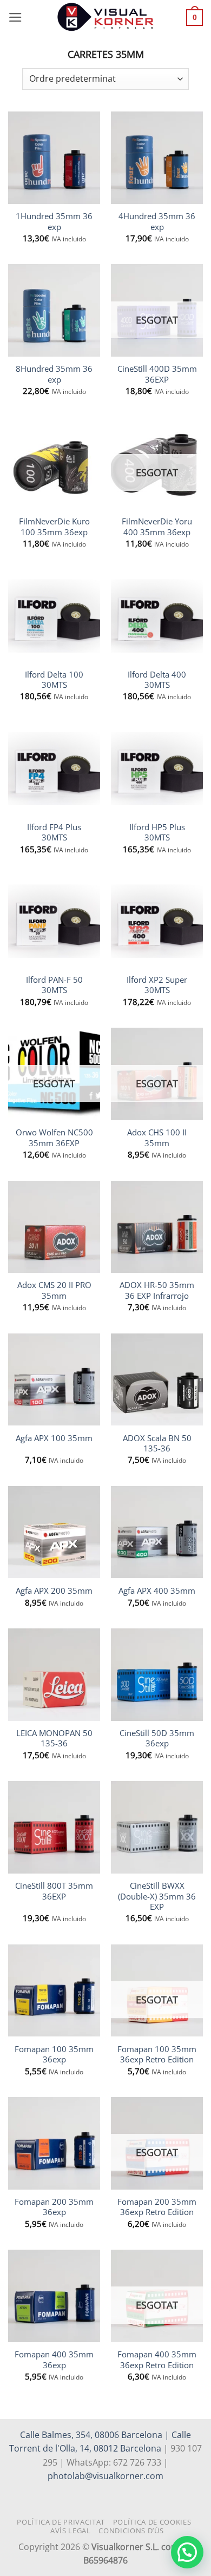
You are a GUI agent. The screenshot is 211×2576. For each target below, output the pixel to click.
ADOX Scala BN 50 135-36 (157, 1443)
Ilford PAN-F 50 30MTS (54, 985)
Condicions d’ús (131, 2531)
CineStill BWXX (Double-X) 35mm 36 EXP (157, 1896)
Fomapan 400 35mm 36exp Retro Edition (157, 2360)
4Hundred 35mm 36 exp (157, 221)
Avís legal (71, 2531)
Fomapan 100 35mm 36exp (54, 2054)
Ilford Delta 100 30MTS (54, 680)
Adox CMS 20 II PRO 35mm (54, 1290)
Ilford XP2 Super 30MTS (157, 985)
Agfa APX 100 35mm (54, 1438)
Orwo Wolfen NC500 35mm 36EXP (54, 1138)
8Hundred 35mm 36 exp (54, 374)
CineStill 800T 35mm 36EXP (54, 1891)
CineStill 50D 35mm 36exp (157, 1738)
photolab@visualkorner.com (105, 2476)
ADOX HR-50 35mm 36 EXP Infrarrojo (157, 1290)
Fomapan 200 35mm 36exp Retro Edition (157, 2207)
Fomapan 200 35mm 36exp (54, 2207)
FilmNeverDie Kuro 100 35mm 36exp (54, 527)
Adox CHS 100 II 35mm (157, 1138)
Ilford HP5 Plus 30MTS (157, 832)
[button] (15, 17)
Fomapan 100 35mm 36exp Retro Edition (157, 2054)
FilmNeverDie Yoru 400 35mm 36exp (157, 527)
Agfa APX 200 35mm (54, 1591)
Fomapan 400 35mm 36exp (54, 2360)
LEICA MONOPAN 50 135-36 (54, 1738)
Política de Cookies (152, 2522)
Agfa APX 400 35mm (157, 1591)
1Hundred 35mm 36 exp (54, 221)
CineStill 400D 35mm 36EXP (157, 374)
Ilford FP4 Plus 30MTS (54, 832)
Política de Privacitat (61, 2522)
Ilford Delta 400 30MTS (157, 680)
